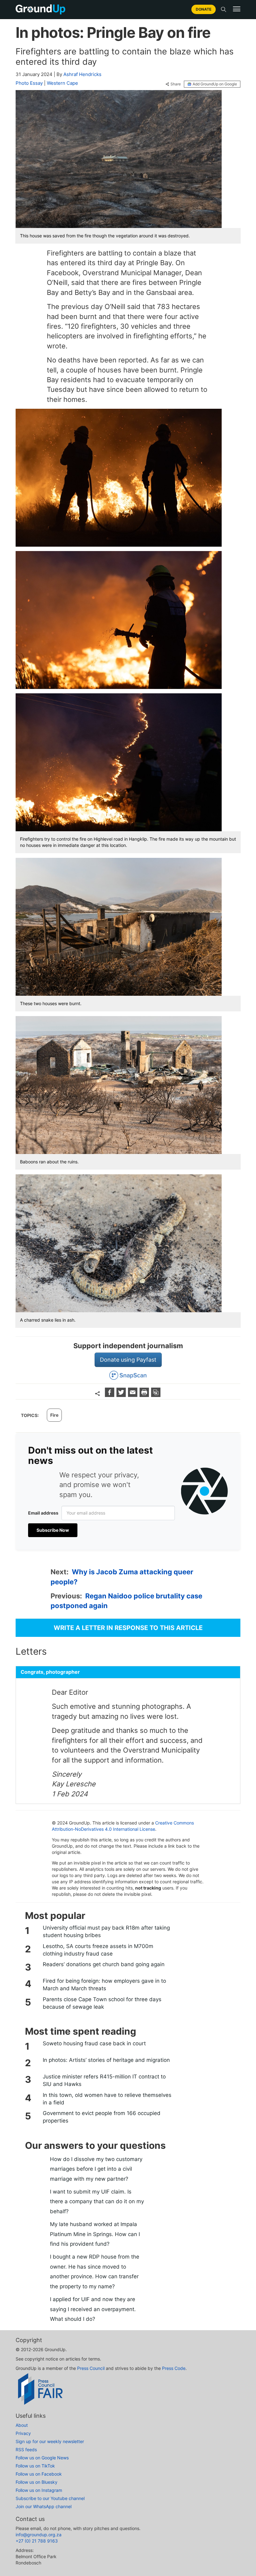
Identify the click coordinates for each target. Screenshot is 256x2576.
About (22, 2425)
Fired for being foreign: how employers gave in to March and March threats (104, 1985)
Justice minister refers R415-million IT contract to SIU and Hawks (104, 2080)
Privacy (23, 2433)
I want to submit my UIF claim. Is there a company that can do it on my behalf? (97, 2201)
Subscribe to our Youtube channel (50, 2498)
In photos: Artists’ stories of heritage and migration (106, 2060)
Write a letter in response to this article (128, 1628)
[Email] (133, 1395)
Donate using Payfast (128, 1360)
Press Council (91, 2368)
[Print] (145, 1395)
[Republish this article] (156, 1395)
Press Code (174, 2368)
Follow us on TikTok (35, 2466)
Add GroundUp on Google (215, 84)
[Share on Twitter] (122, 1395)
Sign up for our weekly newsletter (50, 2441)
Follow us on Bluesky (37, 2482)
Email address (43, 1513)
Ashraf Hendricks (82, 74)
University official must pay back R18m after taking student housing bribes (106, 1931)
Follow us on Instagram (39, 2490)
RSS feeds (26, 2449)
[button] (237, 9)
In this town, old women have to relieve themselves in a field (107, 2099)
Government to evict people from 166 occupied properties (102, 2117)
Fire (54, 1415)
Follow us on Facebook (39, 2474)
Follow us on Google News (42, 2458)
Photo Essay (29, 83)
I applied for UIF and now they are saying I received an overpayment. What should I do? (93, 2309)
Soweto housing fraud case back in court (94, 2043)
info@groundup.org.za (39, 2535)
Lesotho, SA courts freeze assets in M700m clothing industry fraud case (98, 1950)
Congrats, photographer (50, 1672)
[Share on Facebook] (110, 1395)
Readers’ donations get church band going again (104, 1964)
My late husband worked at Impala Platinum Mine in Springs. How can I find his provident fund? (95, 2234)
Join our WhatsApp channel (44, 2506)
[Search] (224, 9)
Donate (204, 9)
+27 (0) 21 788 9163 (37, 2541)
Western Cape (62, 83)
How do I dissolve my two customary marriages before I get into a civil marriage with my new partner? (96, 2169)
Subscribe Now (53, 1530)
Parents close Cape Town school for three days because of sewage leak (102, 2003)
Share (176, 84)
